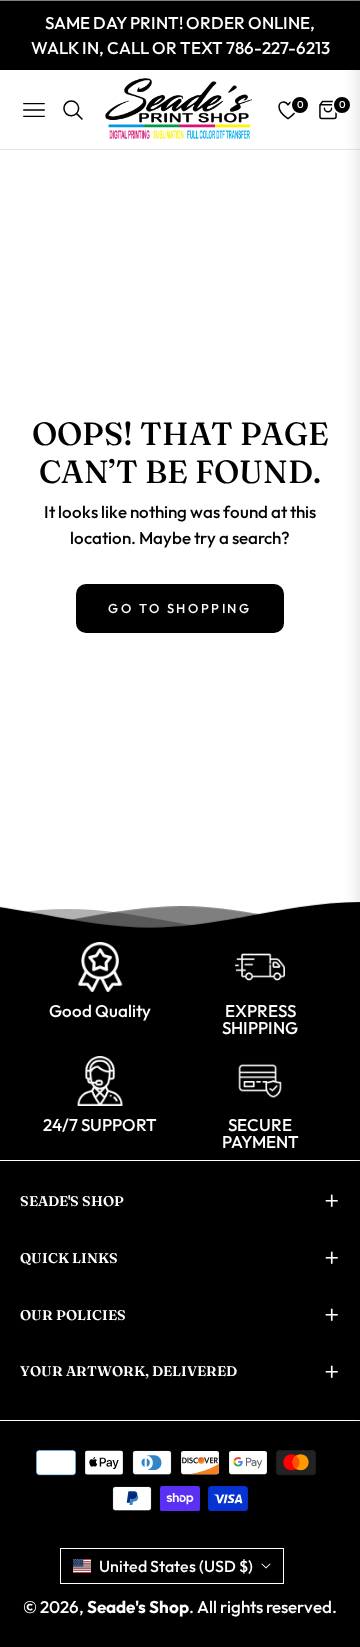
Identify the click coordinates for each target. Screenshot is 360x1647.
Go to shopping (179, 608)
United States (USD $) (176, 1566)
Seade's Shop (138, 1606)
